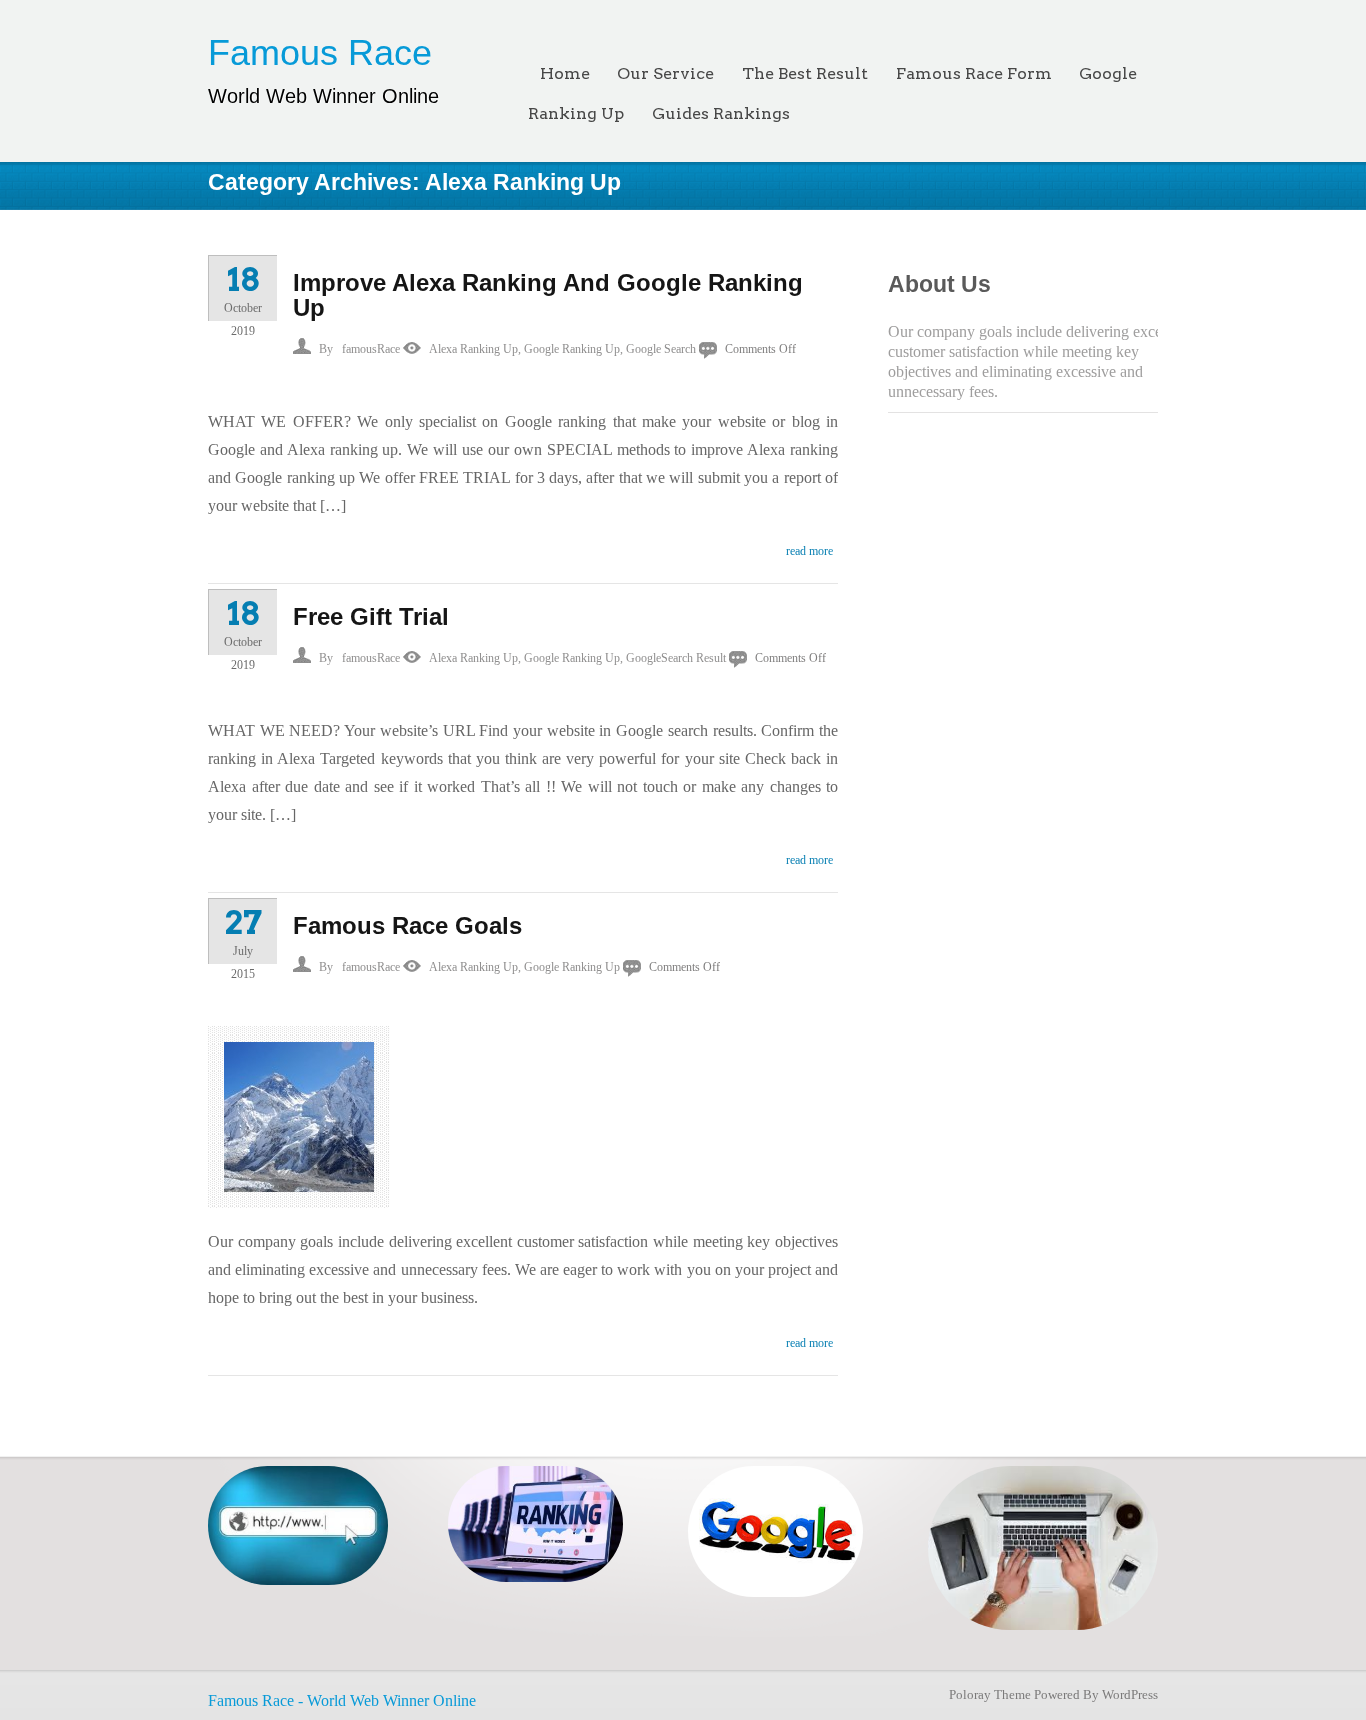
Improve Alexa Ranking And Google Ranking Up (548, 295)
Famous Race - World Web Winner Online (342, 1700)
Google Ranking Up (572, 349)
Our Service (665, 73)
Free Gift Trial (371, 616)
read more (809, 551)
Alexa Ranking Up (473, 349)
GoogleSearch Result (676, 658)
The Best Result (805, 73)
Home (565, 73)
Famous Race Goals (407, 925)
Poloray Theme (990, 1694)
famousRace (371, 349)
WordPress (1130, 1694)
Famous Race (320, 52)
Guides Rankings (721, 113)
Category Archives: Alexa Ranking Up (414, 182)
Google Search (661, 349)
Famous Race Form (974, 73)
